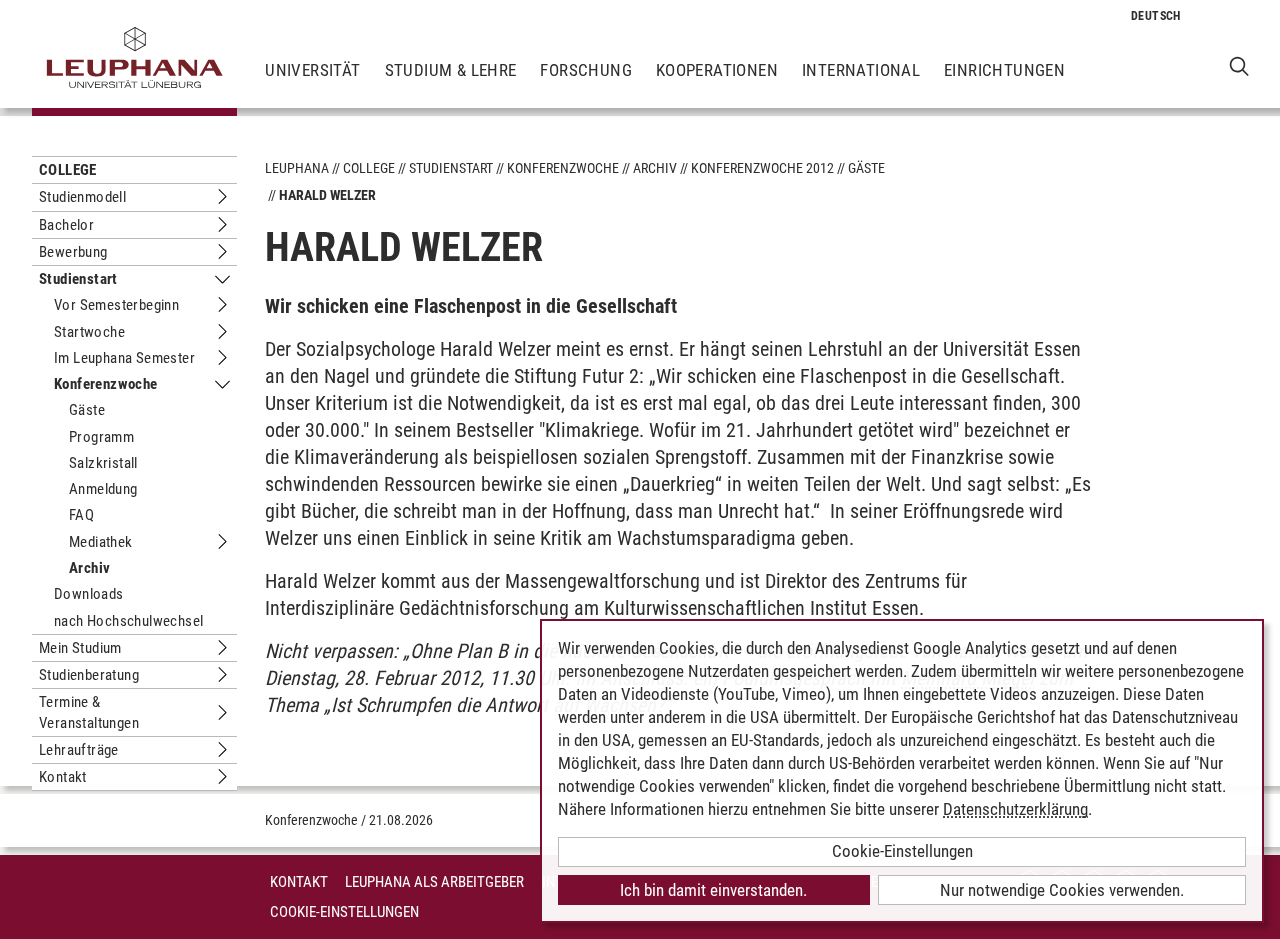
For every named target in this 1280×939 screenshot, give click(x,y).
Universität (312, 70)
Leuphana (297, 168)
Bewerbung (73, 252)
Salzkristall (103, 463)
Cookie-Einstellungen (344, 912)
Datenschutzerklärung (1015, 809)
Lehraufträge (79, 750)
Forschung (586, 70)
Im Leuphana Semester (124, 358)
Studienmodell (82, 197)
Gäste (87, 410)
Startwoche (89, 332)
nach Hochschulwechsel (128, 621)
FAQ (81, 515)
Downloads (89, 594)
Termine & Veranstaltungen (89, 712)
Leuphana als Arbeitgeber (434, 882)
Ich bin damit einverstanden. (713, 890)
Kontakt (63, 777)
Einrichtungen (1004, 70)
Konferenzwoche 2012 (762, 168)
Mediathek (101, 542)
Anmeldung (103, 489)
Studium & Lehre (451, 70)
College (68, 170)
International (861, 70)
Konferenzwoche (106, 384)
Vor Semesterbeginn (116, 305)
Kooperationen (717, 70)
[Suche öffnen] (1239, 65)
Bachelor (66, 225)
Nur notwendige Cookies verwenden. (1062, 890)
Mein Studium (80, 648)
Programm (101, 437)
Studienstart (78, 279)
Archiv (89, 568)
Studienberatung (89, 675)
